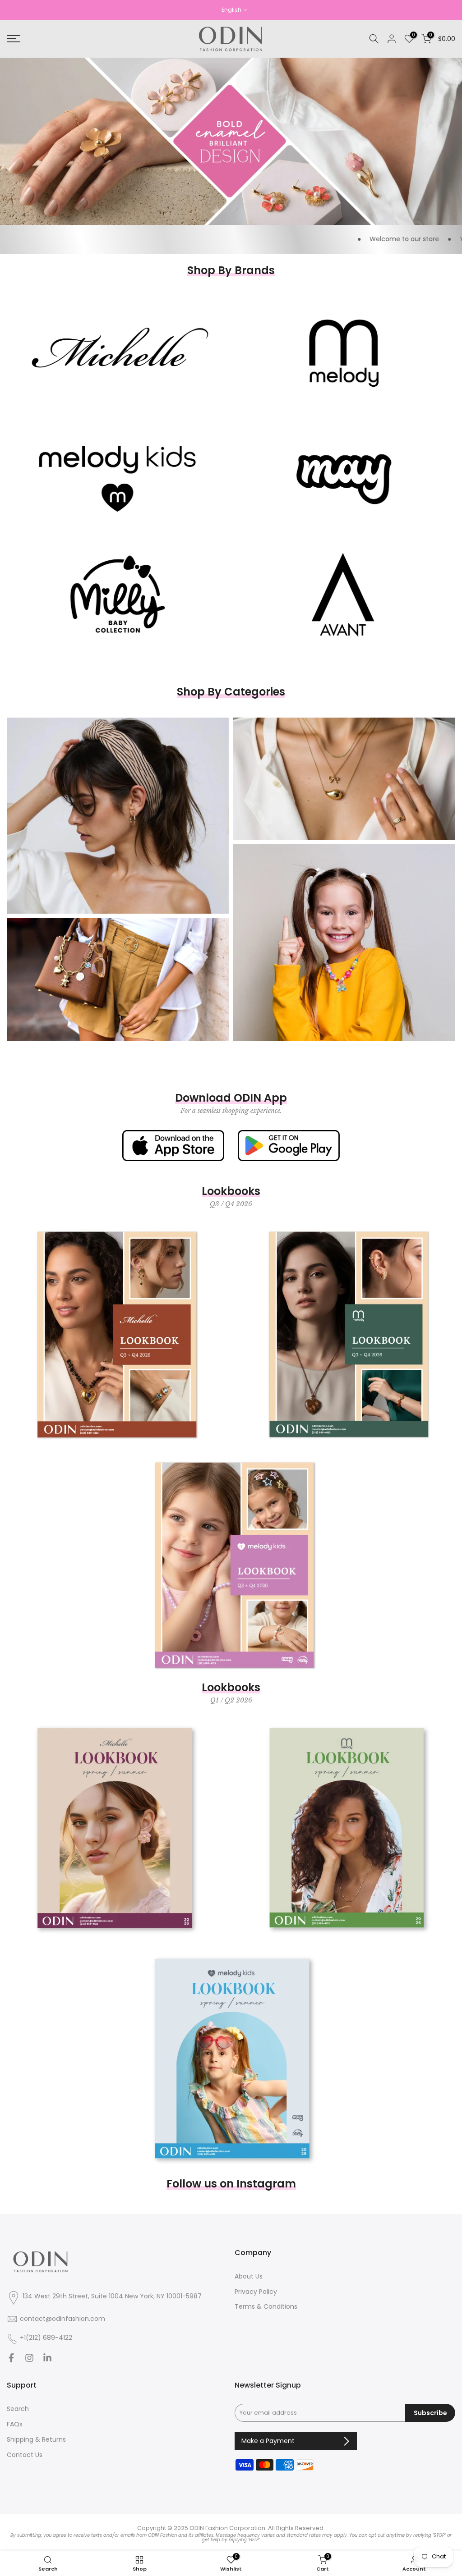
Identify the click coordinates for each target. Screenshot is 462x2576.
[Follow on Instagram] (29, 2360)
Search (18, 2409)
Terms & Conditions (266, 2307)
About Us (249, 2276)
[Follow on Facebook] (11, 2360)
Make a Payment (269, 2441)
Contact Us (25, 2455)
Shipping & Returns (36, 2440)
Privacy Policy (256, 2292)
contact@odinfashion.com (62, 2319)
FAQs (15, 2424)
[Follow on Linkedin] (47, 2360)
